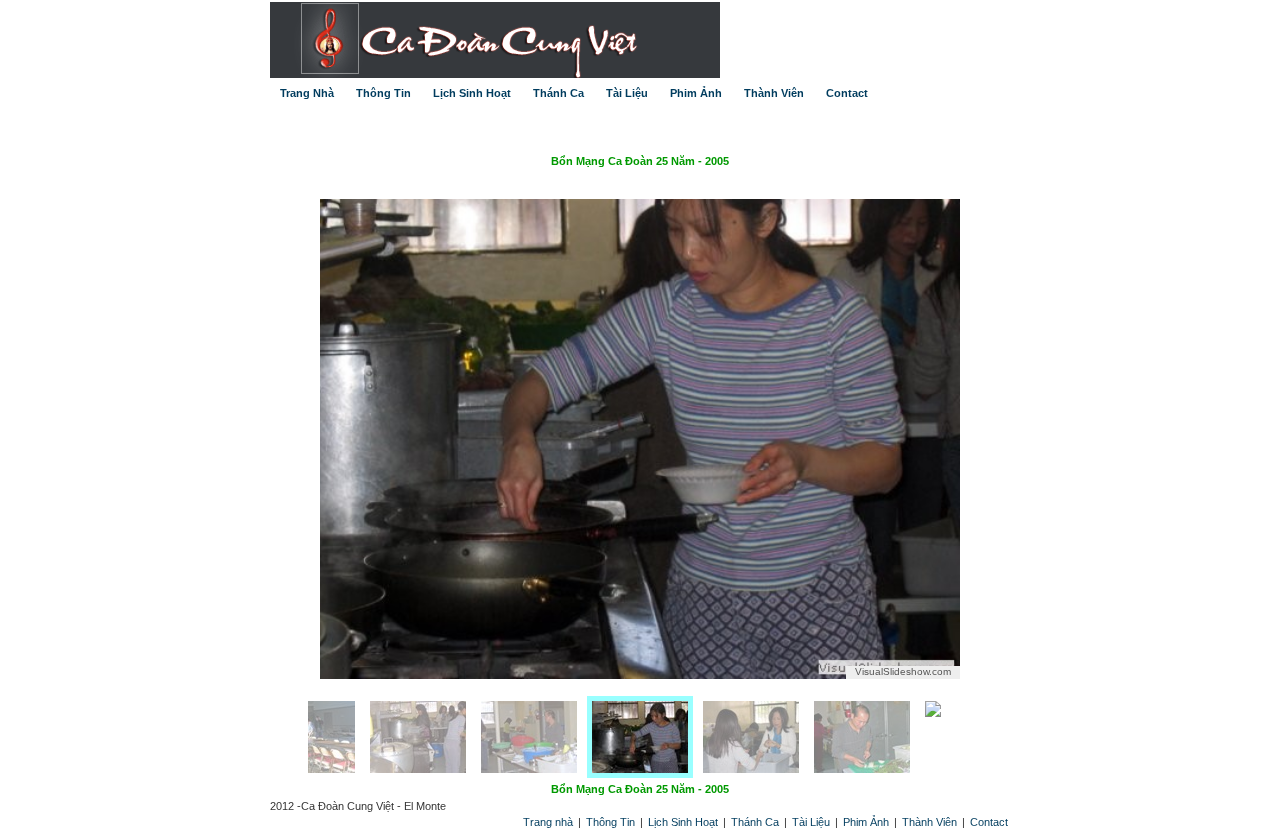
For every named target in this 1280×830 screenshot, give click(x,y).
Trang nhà (549, 822)
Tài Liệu (627, 93)
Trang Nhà (307, 93)
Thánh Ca (558, 93)
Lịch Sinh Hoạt (472, 93)
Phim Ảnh (696, 93)
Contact (847, 93)
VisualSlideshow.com (903, 671)
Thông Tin (383, 93)
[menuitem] (414, 737)
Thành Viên (774, 93)
